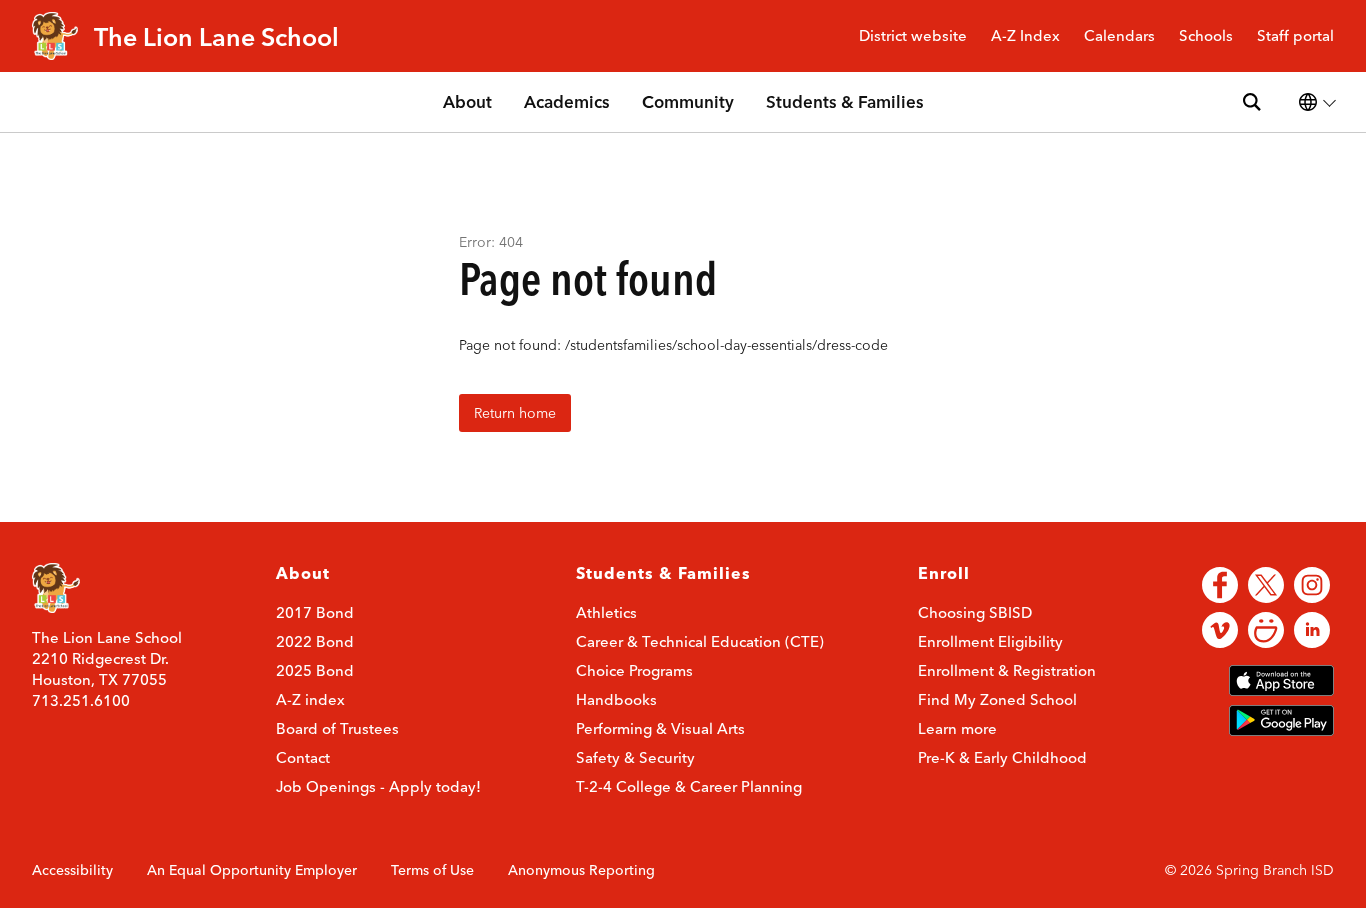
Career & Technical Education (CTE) (700, 641)
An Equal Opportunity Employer (252, 870)
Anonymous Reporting (581, 870)
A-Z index (310, 699)
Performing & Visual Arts (660, 728)
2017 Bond (315, 612)
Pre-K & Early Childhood (1002, 757)
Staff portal (1295, 36)
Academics (567, 101)
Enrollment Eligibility (990, 641)
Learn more (957, 728)
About (467, 101)
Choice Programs (634, 670)
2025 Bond (315, 670)
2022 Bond (315, 641)
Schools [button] (1206, 36)
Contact (303, 757)
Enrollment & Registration (1007, 670)
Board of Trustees (337, 728)
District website (913, 36)
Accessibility (72, 870)
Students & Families (845, 101)
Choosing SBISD (975, 612)
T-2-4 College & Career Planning (689, 786)
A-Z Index (1025, 36)
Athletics (606, 612)
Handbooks (616, 699)
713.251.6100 (81, 700)
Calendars (1119, 36)
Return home (515, 413)
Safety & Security (635, 757)
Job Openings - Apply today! (378, 786)
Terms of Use (432, 870)
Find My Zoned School (997, 699)
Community (688, 101)
